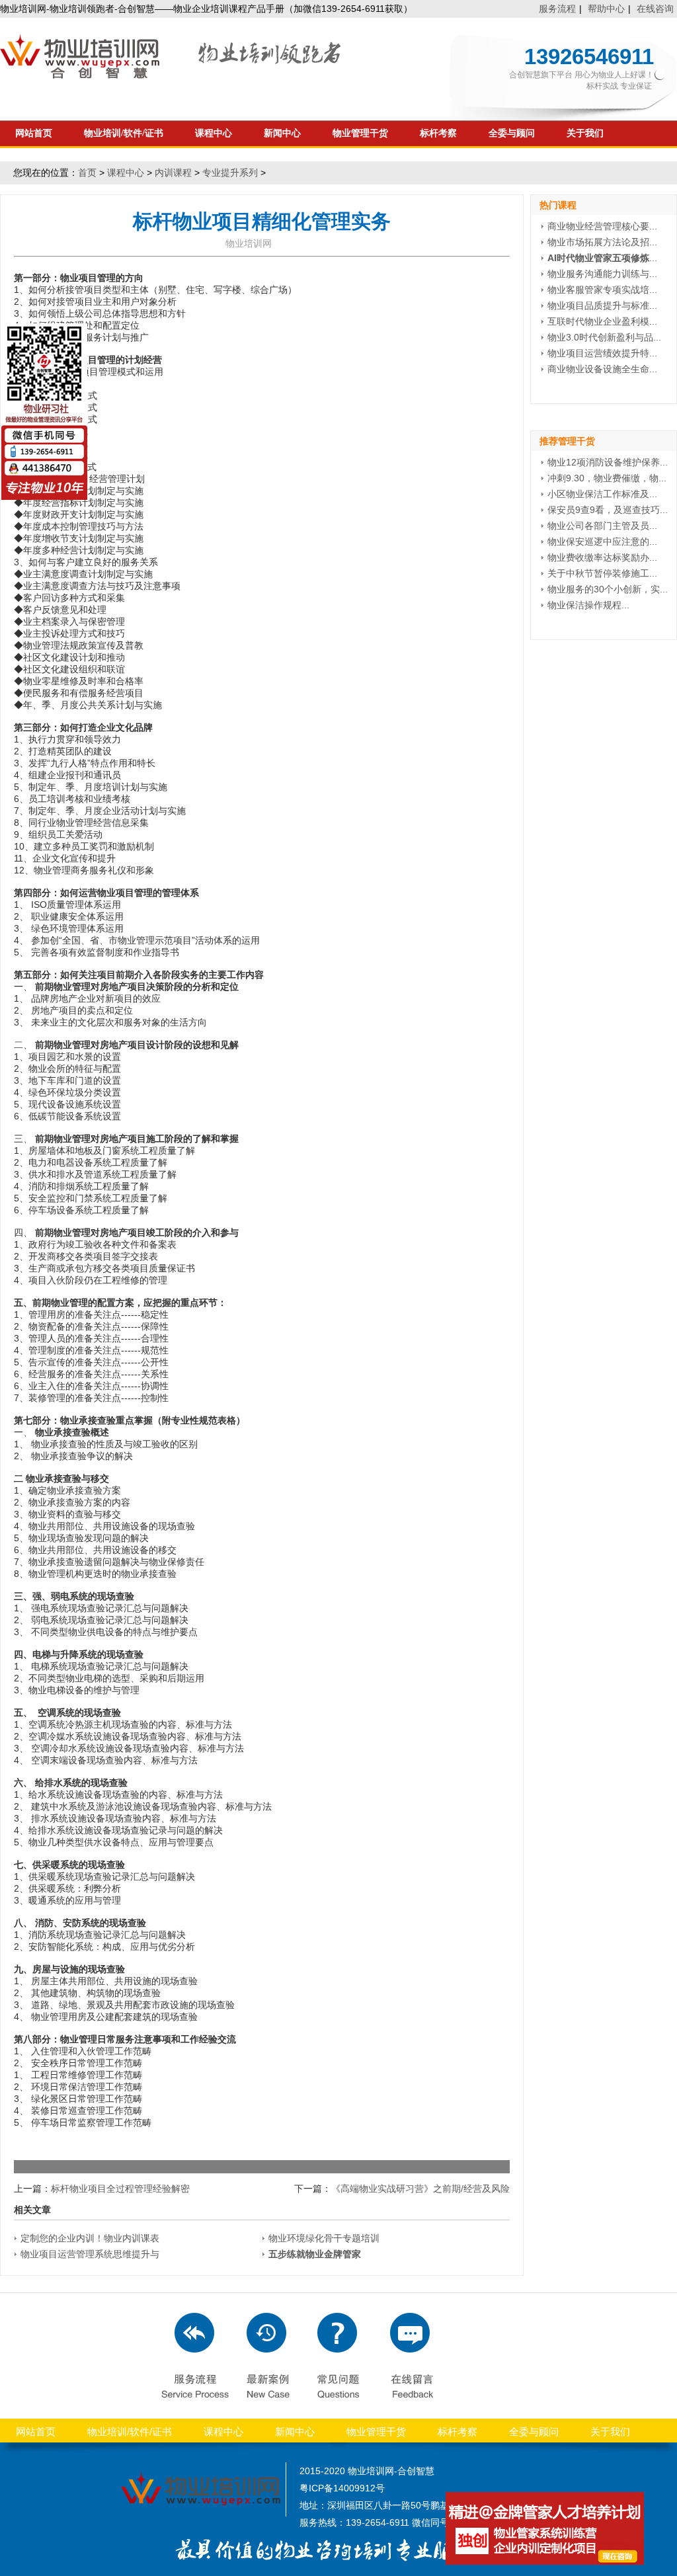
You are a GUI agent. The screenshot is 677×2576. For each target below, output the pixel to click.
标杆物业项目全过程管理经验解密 (120, 2189)
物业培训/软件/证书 (124, 133)
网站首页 (34, 133)
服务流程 (557, 9)
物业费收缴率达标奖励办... (602, 557)
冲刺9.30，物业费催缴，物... (607, 478)
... (602, 258)
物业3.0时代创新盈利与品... (604, 337)
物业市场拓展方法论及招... (602, 242)
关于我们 (585, 133)
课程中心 (214, 133)
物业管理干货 (360, 133)
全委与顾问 (512, 133)
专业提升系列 (230, 173)
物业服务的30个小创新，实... (608, 589)
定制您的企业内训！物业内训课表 (90, 2238)
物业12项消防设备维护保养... (608, 462)
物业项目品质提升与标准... (602, 305)
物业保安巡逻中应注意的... (602, 542)
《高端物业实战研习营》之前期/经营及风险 (420, 2189)
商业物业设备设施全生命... (602, 369)
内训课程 (173, 173)
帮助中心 (606, 9)
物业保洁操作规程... (588, 605)
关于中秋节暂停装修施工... (602, 573)
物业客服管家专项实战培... (602, 290)
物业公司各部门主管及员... (602, 526)
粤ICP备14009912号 (342, 2488)
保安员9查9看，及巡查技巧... (608, 510)
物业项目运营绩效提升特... (602, 353)
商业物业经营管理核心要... (602, 226)
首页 (87, 173)
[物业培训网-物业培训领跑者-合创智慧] (172, 75)
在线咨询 (655, 9)
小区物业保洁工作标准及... (602, 494)
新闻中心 (282, 133)
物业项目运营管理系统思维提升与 (90, 2254)
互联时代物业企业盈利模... (602, 321)
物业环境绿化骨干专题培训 (324, 2238)
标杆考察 (438, 133)
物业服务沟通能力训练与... (602, 274)
